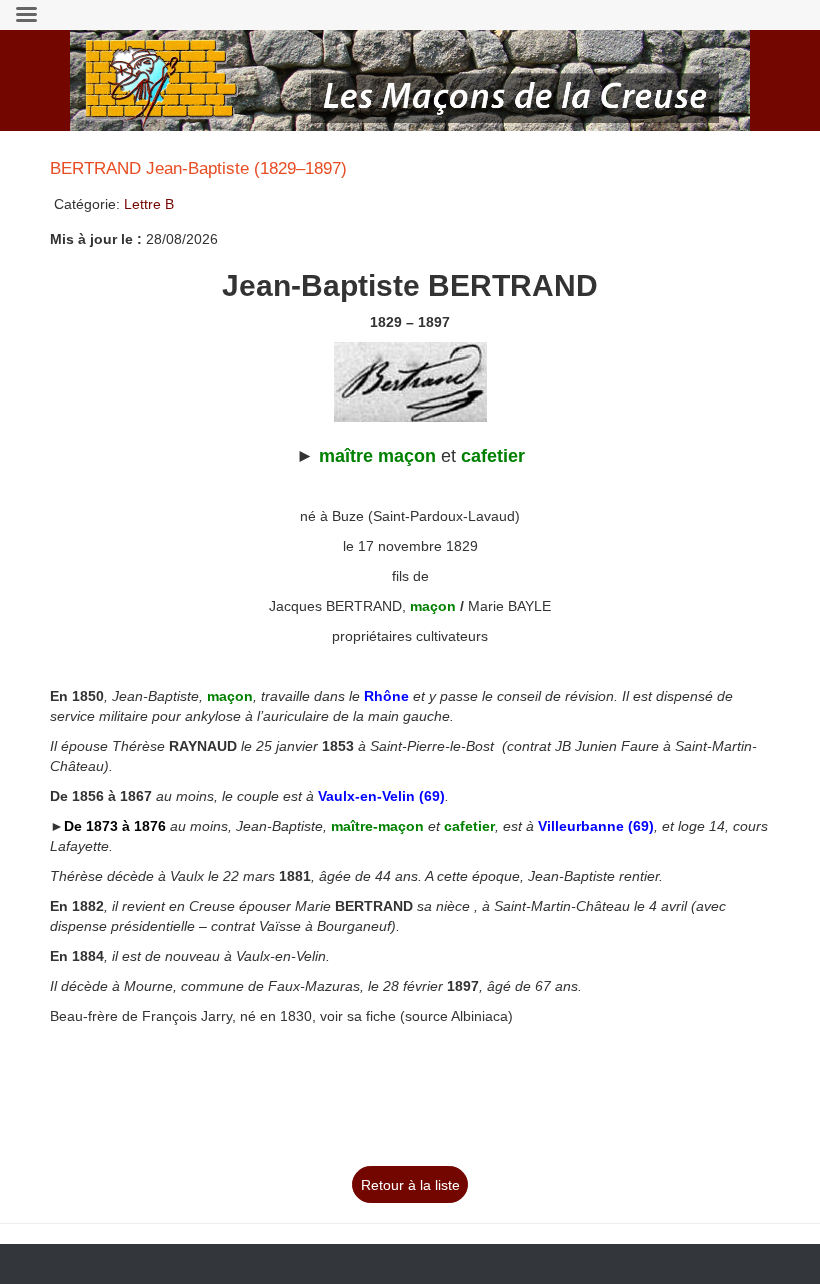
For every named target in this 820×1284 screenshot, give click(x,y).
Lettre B (149, 204)
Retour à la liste (410, 1185)
